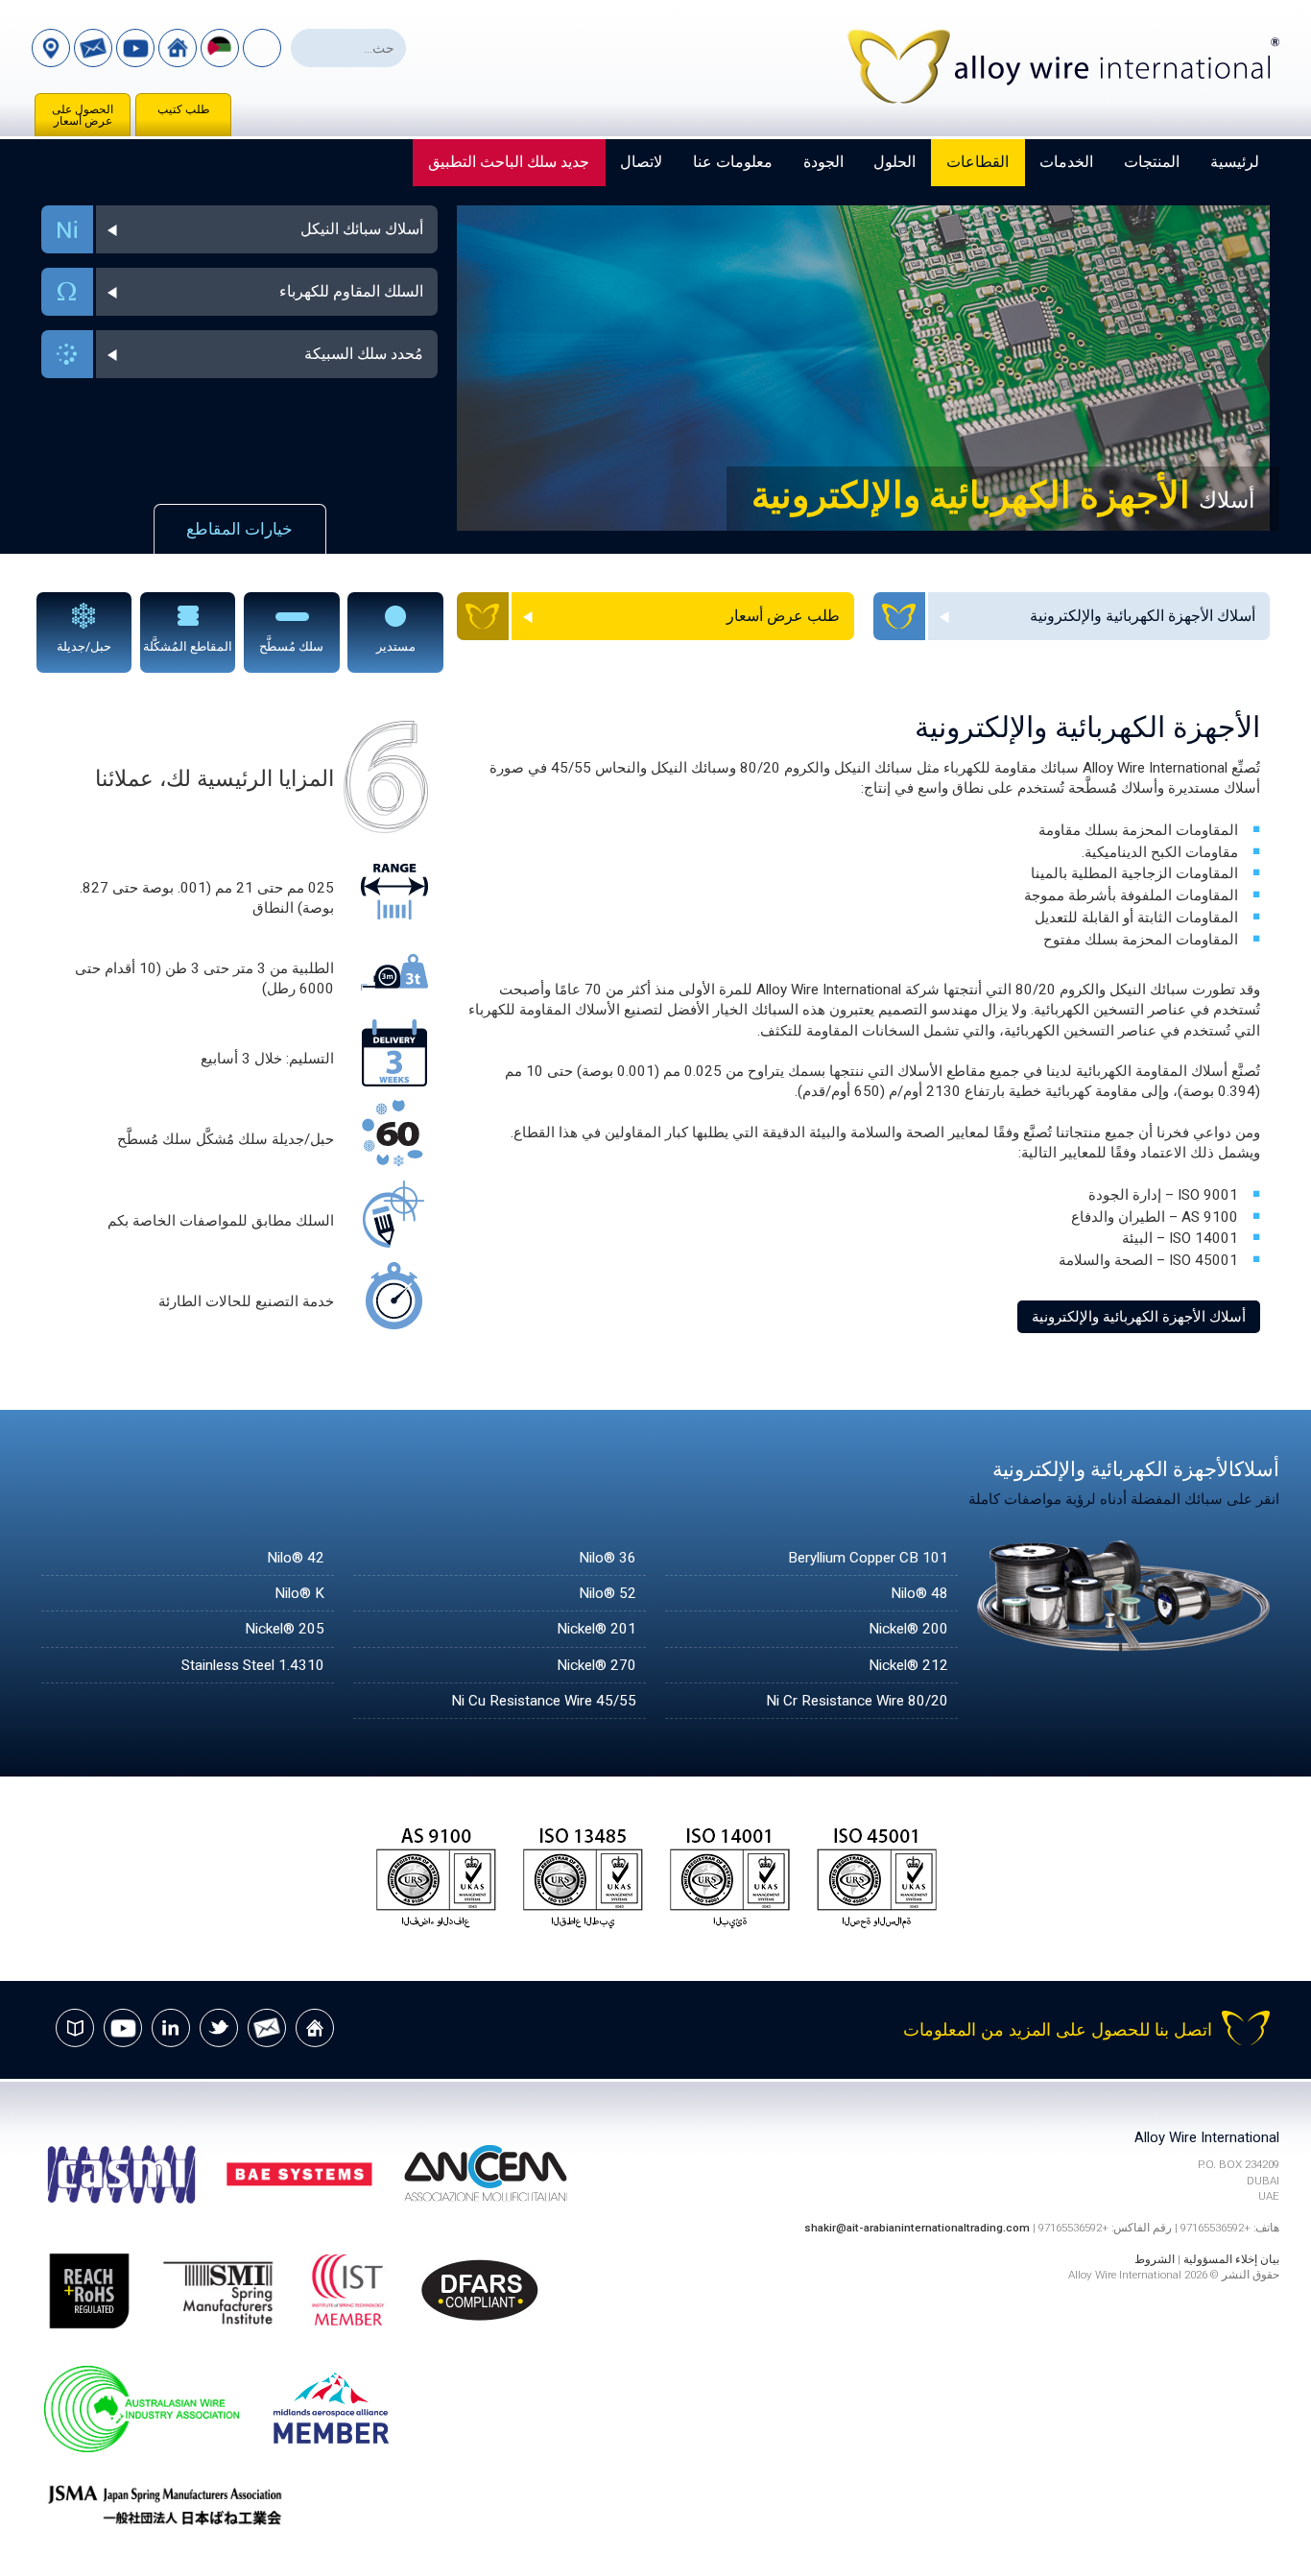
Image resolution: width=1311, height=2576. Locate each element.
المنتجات (1152, 162)
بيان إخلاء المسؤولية (1231, 2259)
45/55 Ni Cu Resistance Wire (544, 1701)
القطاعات (977, 162)
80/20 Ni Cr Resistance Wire (857, 1701)
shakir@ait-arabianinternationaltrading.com (917, 2228)
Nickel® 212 (908, 1665)
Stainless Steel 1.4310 (253, 1665)
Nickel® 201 (596, 1629)
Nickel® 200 (908, 1629)
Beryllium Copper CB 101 (868, 1558)
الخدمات (1066, 162)
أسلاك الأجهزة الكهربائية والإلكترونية (1139, 1317)
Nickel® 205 (285, 1629)
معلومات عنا (733, 162)
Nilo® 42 (296, 1558)
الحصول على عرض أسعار (83, 115)
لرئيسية (1235, 162)
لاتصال (641, 162)
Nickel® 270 (596, 1665)
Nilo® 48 (919, 1593)
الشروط (1155, 2259)
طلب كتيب (184, 109)
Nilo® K (299, 1593)
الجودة (823, 162)
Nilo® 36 (608, 1558)
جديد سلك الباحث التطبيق (509, 162)
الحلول (894, 162)
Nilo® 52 (608, 1593)
